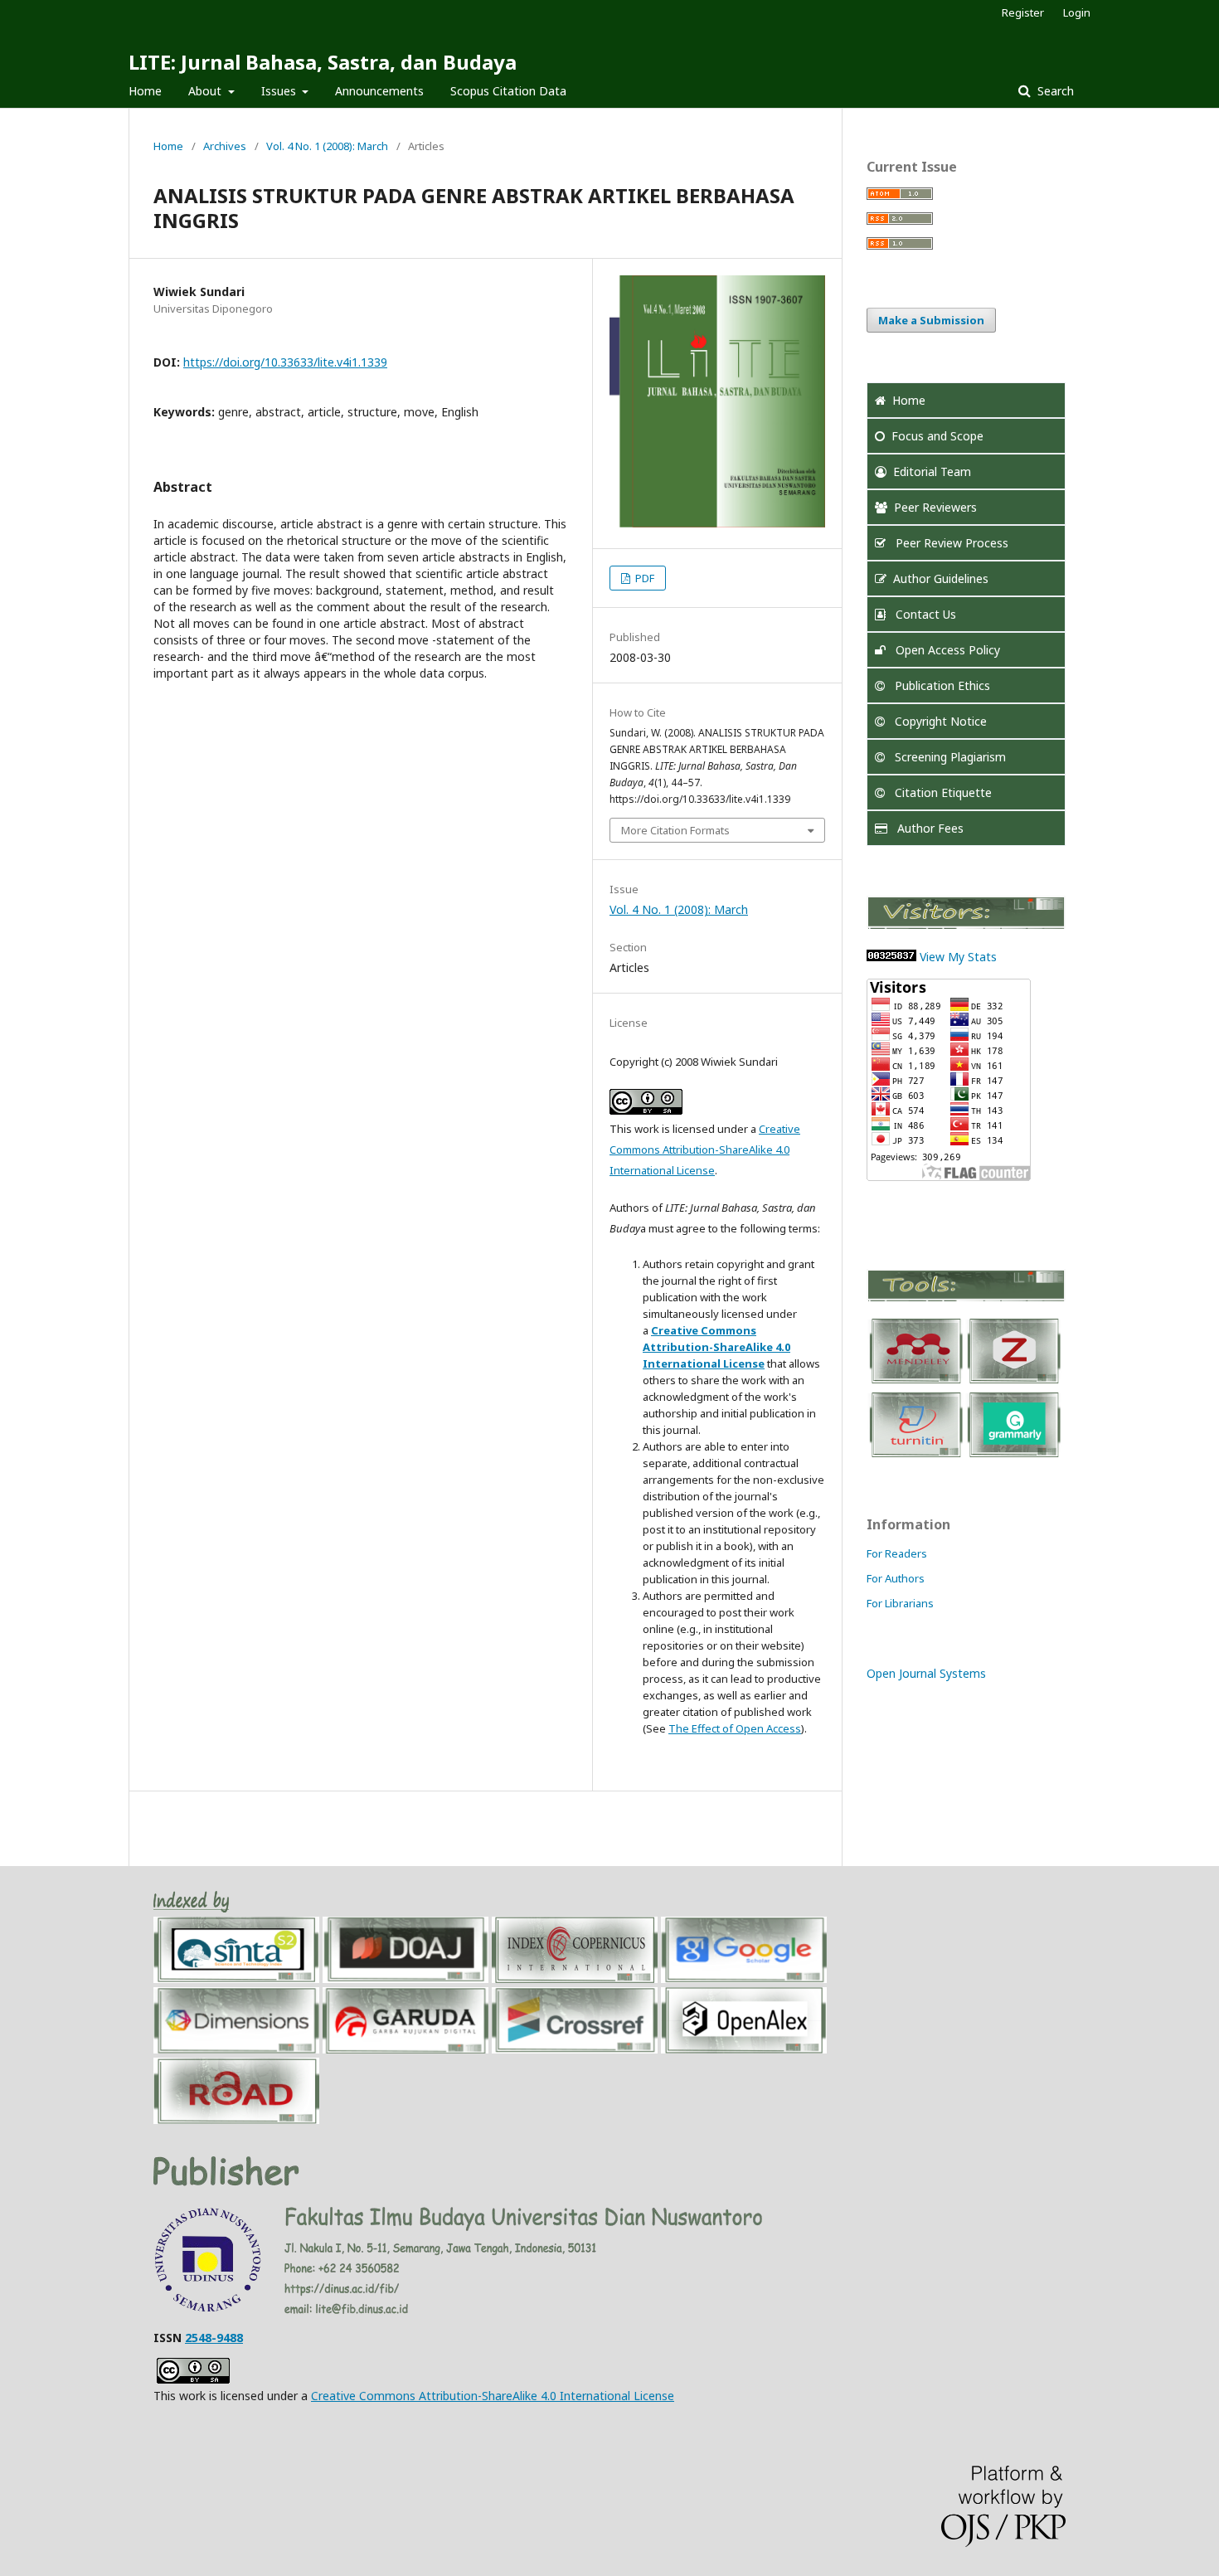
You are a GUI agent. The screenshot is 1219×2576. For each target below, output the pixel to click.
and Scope (937, 436)
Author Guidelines (941, 578)
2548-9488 (214, 2338)
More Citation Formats (675, 830)
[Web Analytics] (891, 957)
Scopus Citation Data (508, 91)
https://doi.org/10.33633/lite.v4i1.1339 (285, 362)
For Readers (897, 1553)
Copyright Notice (939, 721)
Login (1077, 12)
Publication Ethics (941, 685)
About (206, 91)
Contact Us (924, 614)
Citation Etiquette (942, 792)
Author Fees (929, 828)
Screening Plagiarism (949, 757)
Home (145, 91)
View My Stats (958, 957)
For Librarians (900, 1603)
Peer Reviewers (935, 507)
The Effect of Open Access (735, 1728)
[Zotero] (1013, 1382)
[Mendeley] (915, 1382)
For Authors (896, 1578)
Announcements (379, 91)
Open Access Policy (946, 650)
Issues (280, 91)
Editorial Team (932, 471)
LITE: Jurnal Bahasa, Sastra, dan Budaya (323, 62)
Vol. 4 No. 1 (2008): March (327, 146)
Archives (225, 146)
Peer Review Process (950, 543)
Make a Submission (931, 320)
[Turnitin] (915, 1456)
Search (1054, 91)
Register (1023, 12)
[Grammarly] (1013, 1456)
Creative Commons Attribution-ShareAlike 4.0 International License (705, 1149)
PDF (643, 578)
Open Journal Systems (926, 1673)
